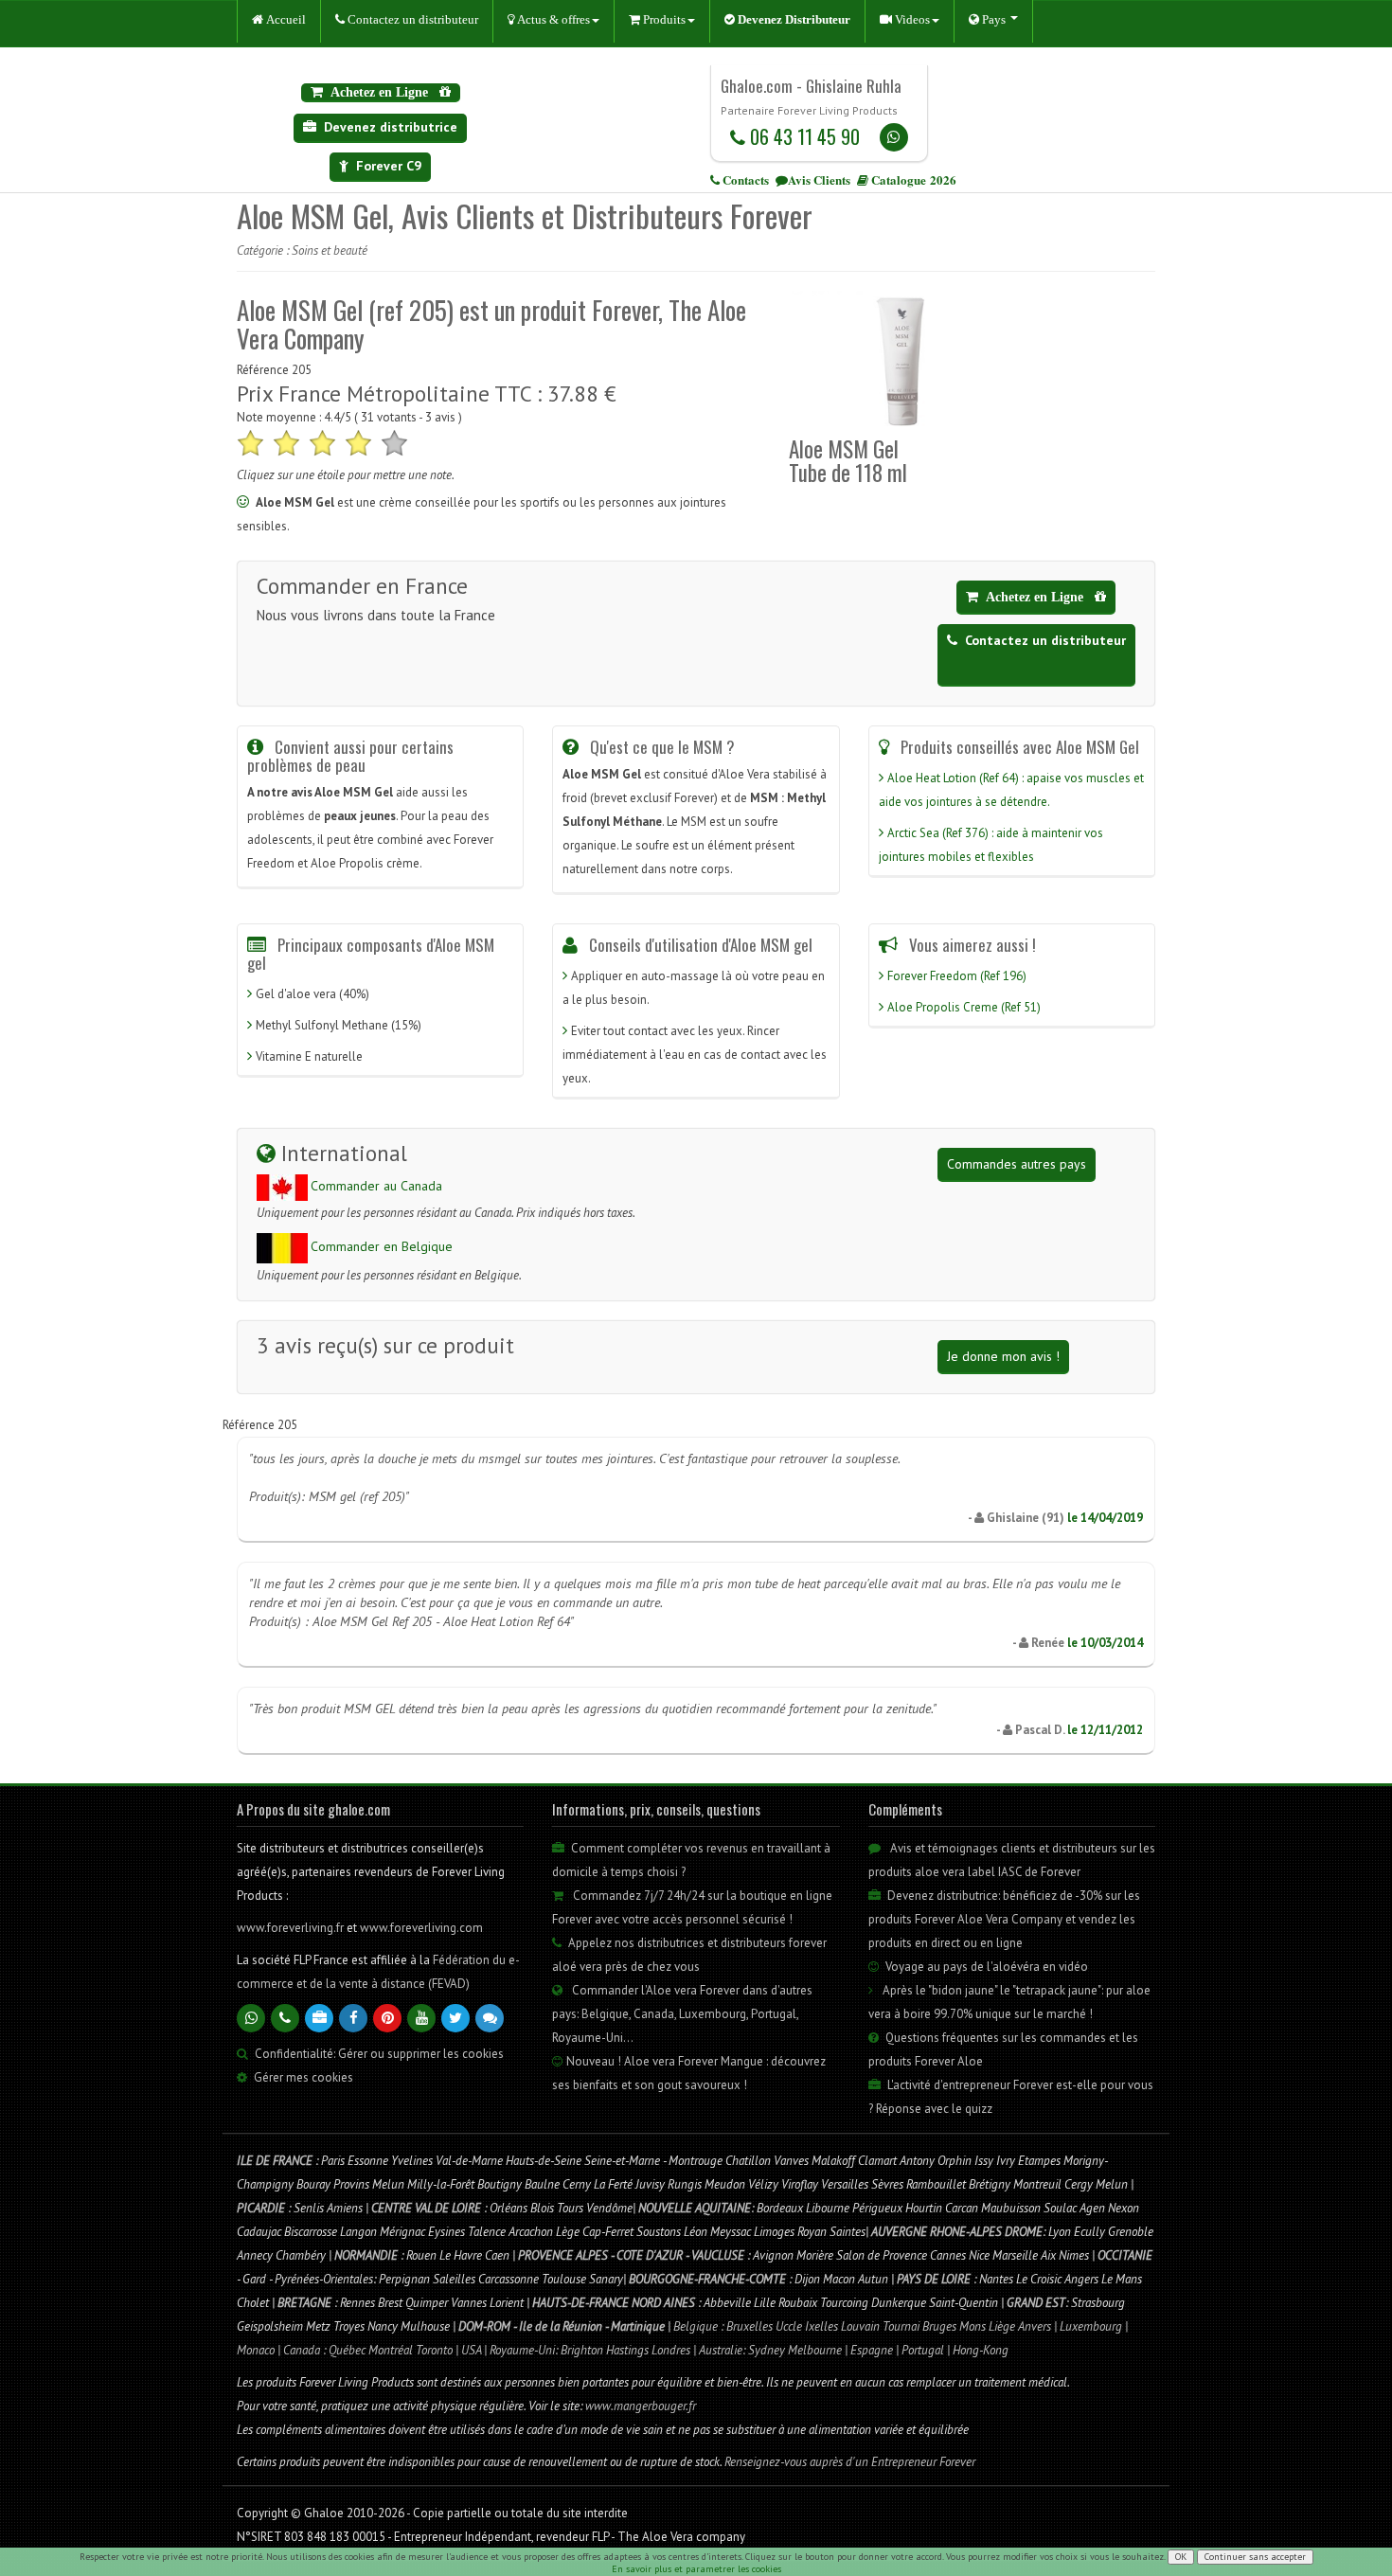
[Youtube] (421, 2018)
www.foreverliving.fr (292, 1928)
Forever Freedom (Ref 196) (957, 976)
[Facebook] (353, 2018)
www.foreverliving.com (421, 1928)
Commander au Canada (376, 1186)
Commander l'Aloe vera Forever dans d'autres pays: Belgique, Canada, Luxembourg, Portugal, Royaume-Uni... (682, 2014)
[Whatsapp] (894, 137)
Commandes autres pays (1017, 1164)
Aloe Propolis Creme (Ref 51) (964, 1007)
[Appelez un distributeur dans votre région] (285, 2018)
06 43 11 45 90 (803, 136)
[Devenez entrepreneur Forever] (319, 2018)
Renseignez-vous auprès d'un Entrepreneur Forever (850, 2462)
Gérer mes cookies (303, 2077)
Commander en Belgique (382, 1246)
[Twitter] (455, 2018)
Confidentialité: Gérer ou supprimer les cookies (378, 2054)
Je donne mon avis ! (1003, 1356)
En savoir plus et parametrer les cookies (696, 2569)
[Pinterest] (387, 2018)
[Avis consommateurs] (490, 2018)
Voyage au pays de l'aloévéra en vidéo (985, 1967)
